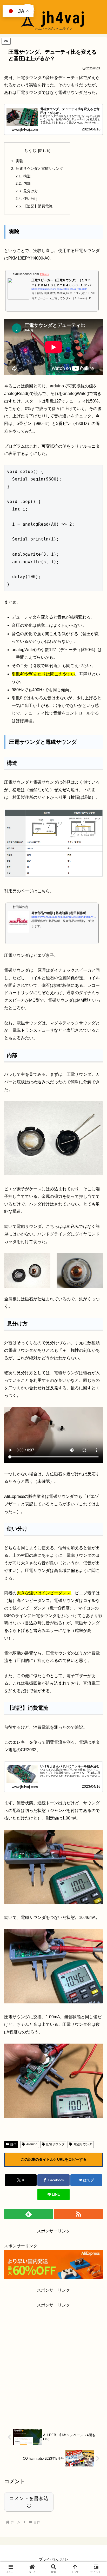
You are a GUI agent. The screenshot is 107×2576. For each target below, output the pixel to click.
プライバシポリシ (53, 2559)
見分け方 (31, 191)
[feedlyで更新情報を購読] (29, 2214)
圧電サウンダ (55, 2144)
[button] (96, 1392)
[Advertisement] (53, 2363)
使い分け (31, 199)
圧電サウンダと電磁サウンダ (39, 169)
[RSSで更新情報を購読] (78, 2214)
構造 (27, 176)
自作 (13, 2144)
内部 (27, 183)
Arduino (32, 2144)
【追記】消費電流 (38, 206)
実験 (19, 161)
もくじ (30, 150)
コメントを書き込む (29, 2502)
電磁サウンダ (83, 2144)
